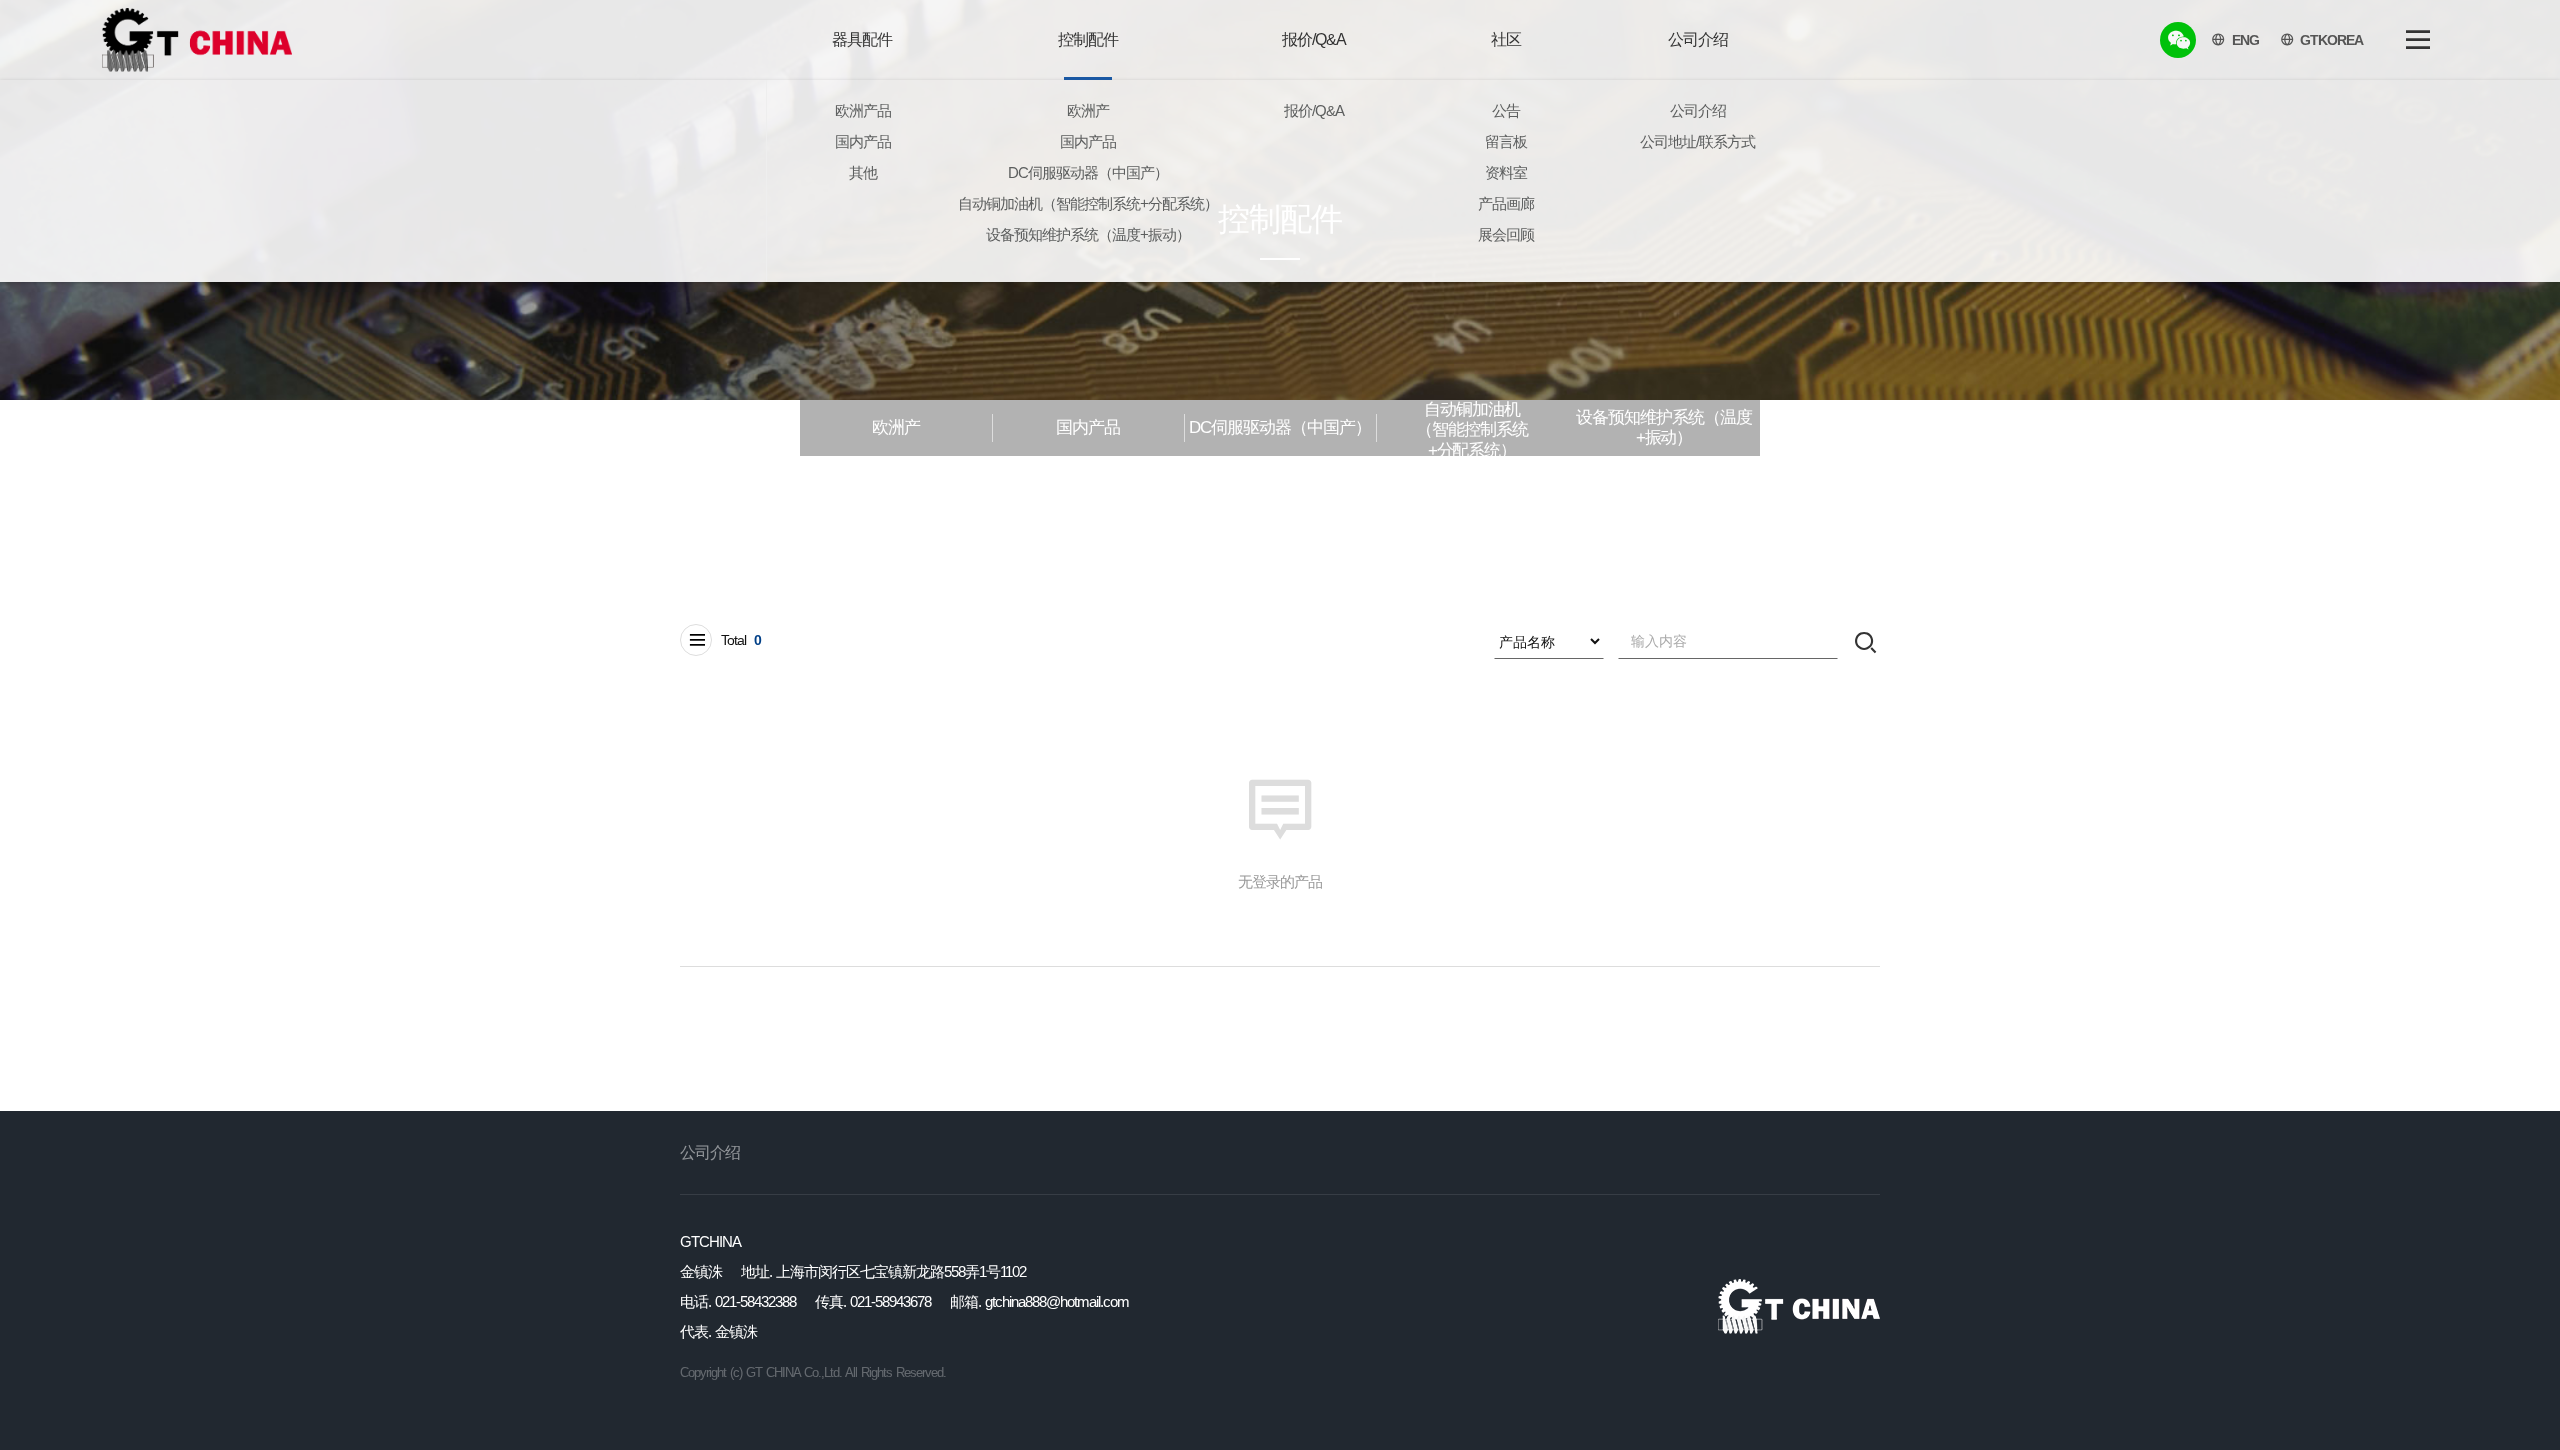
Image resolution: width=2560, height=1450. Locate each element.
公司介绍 (710, 1152)
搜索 (1866, 641)
